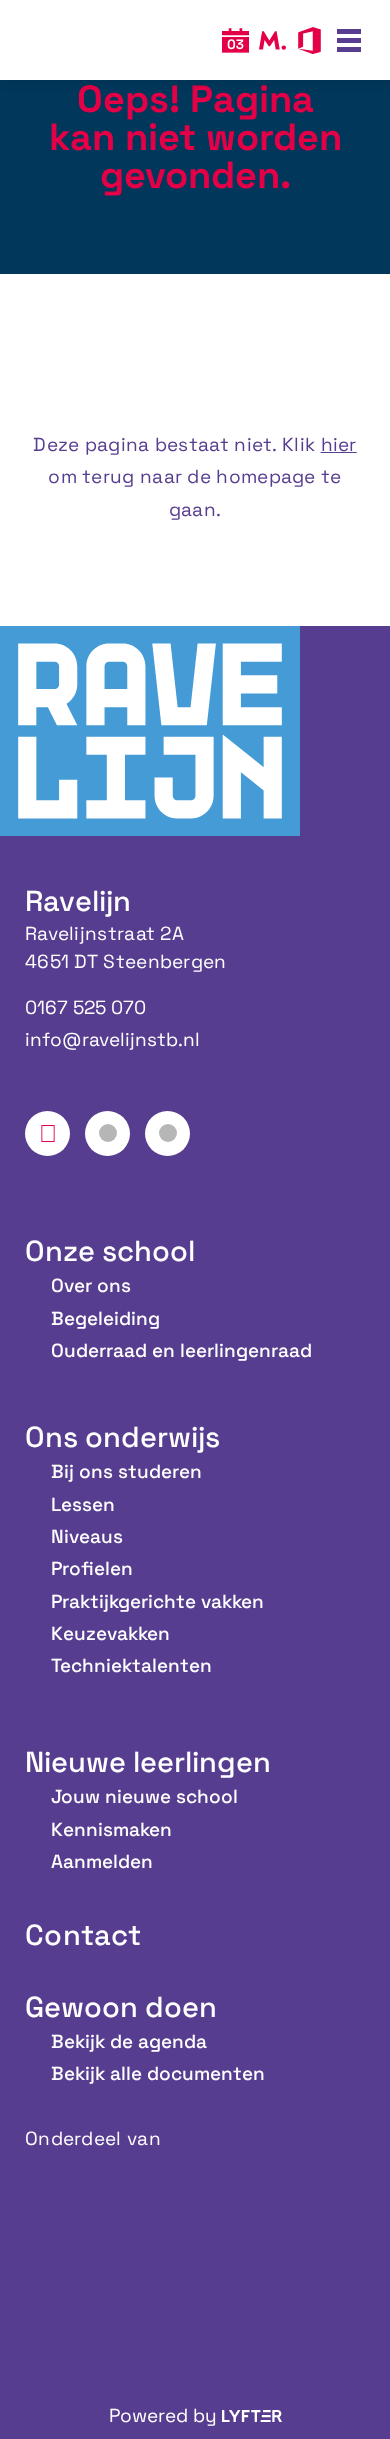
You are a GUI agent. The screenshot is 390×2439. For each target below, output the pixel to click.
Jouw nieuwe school (144, 1796)
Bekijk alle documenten (158, 2073)
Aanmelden (102, 1861)
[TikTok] (167, 1133)
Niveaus (87, 1536)
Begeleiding (105, 1318)
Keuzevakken (110, 1633)
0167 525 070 (85, 1007)
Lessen (83, 1504)
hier (339, 444)
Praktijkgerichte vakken (157, 1601)
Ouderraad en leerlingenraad (181, 1350)
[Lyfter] (252, 2415)
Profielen (92, 1568)
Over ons (91, 1285)
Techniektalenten (131, 1665)
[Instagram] (107, 1133)
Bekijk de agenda (129, 2041)
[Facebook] (47, 1133)
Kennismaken (111, 1829)
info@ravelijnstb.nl (112, 1039)
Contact (83, 1934)
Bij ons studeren (126, 1471)
